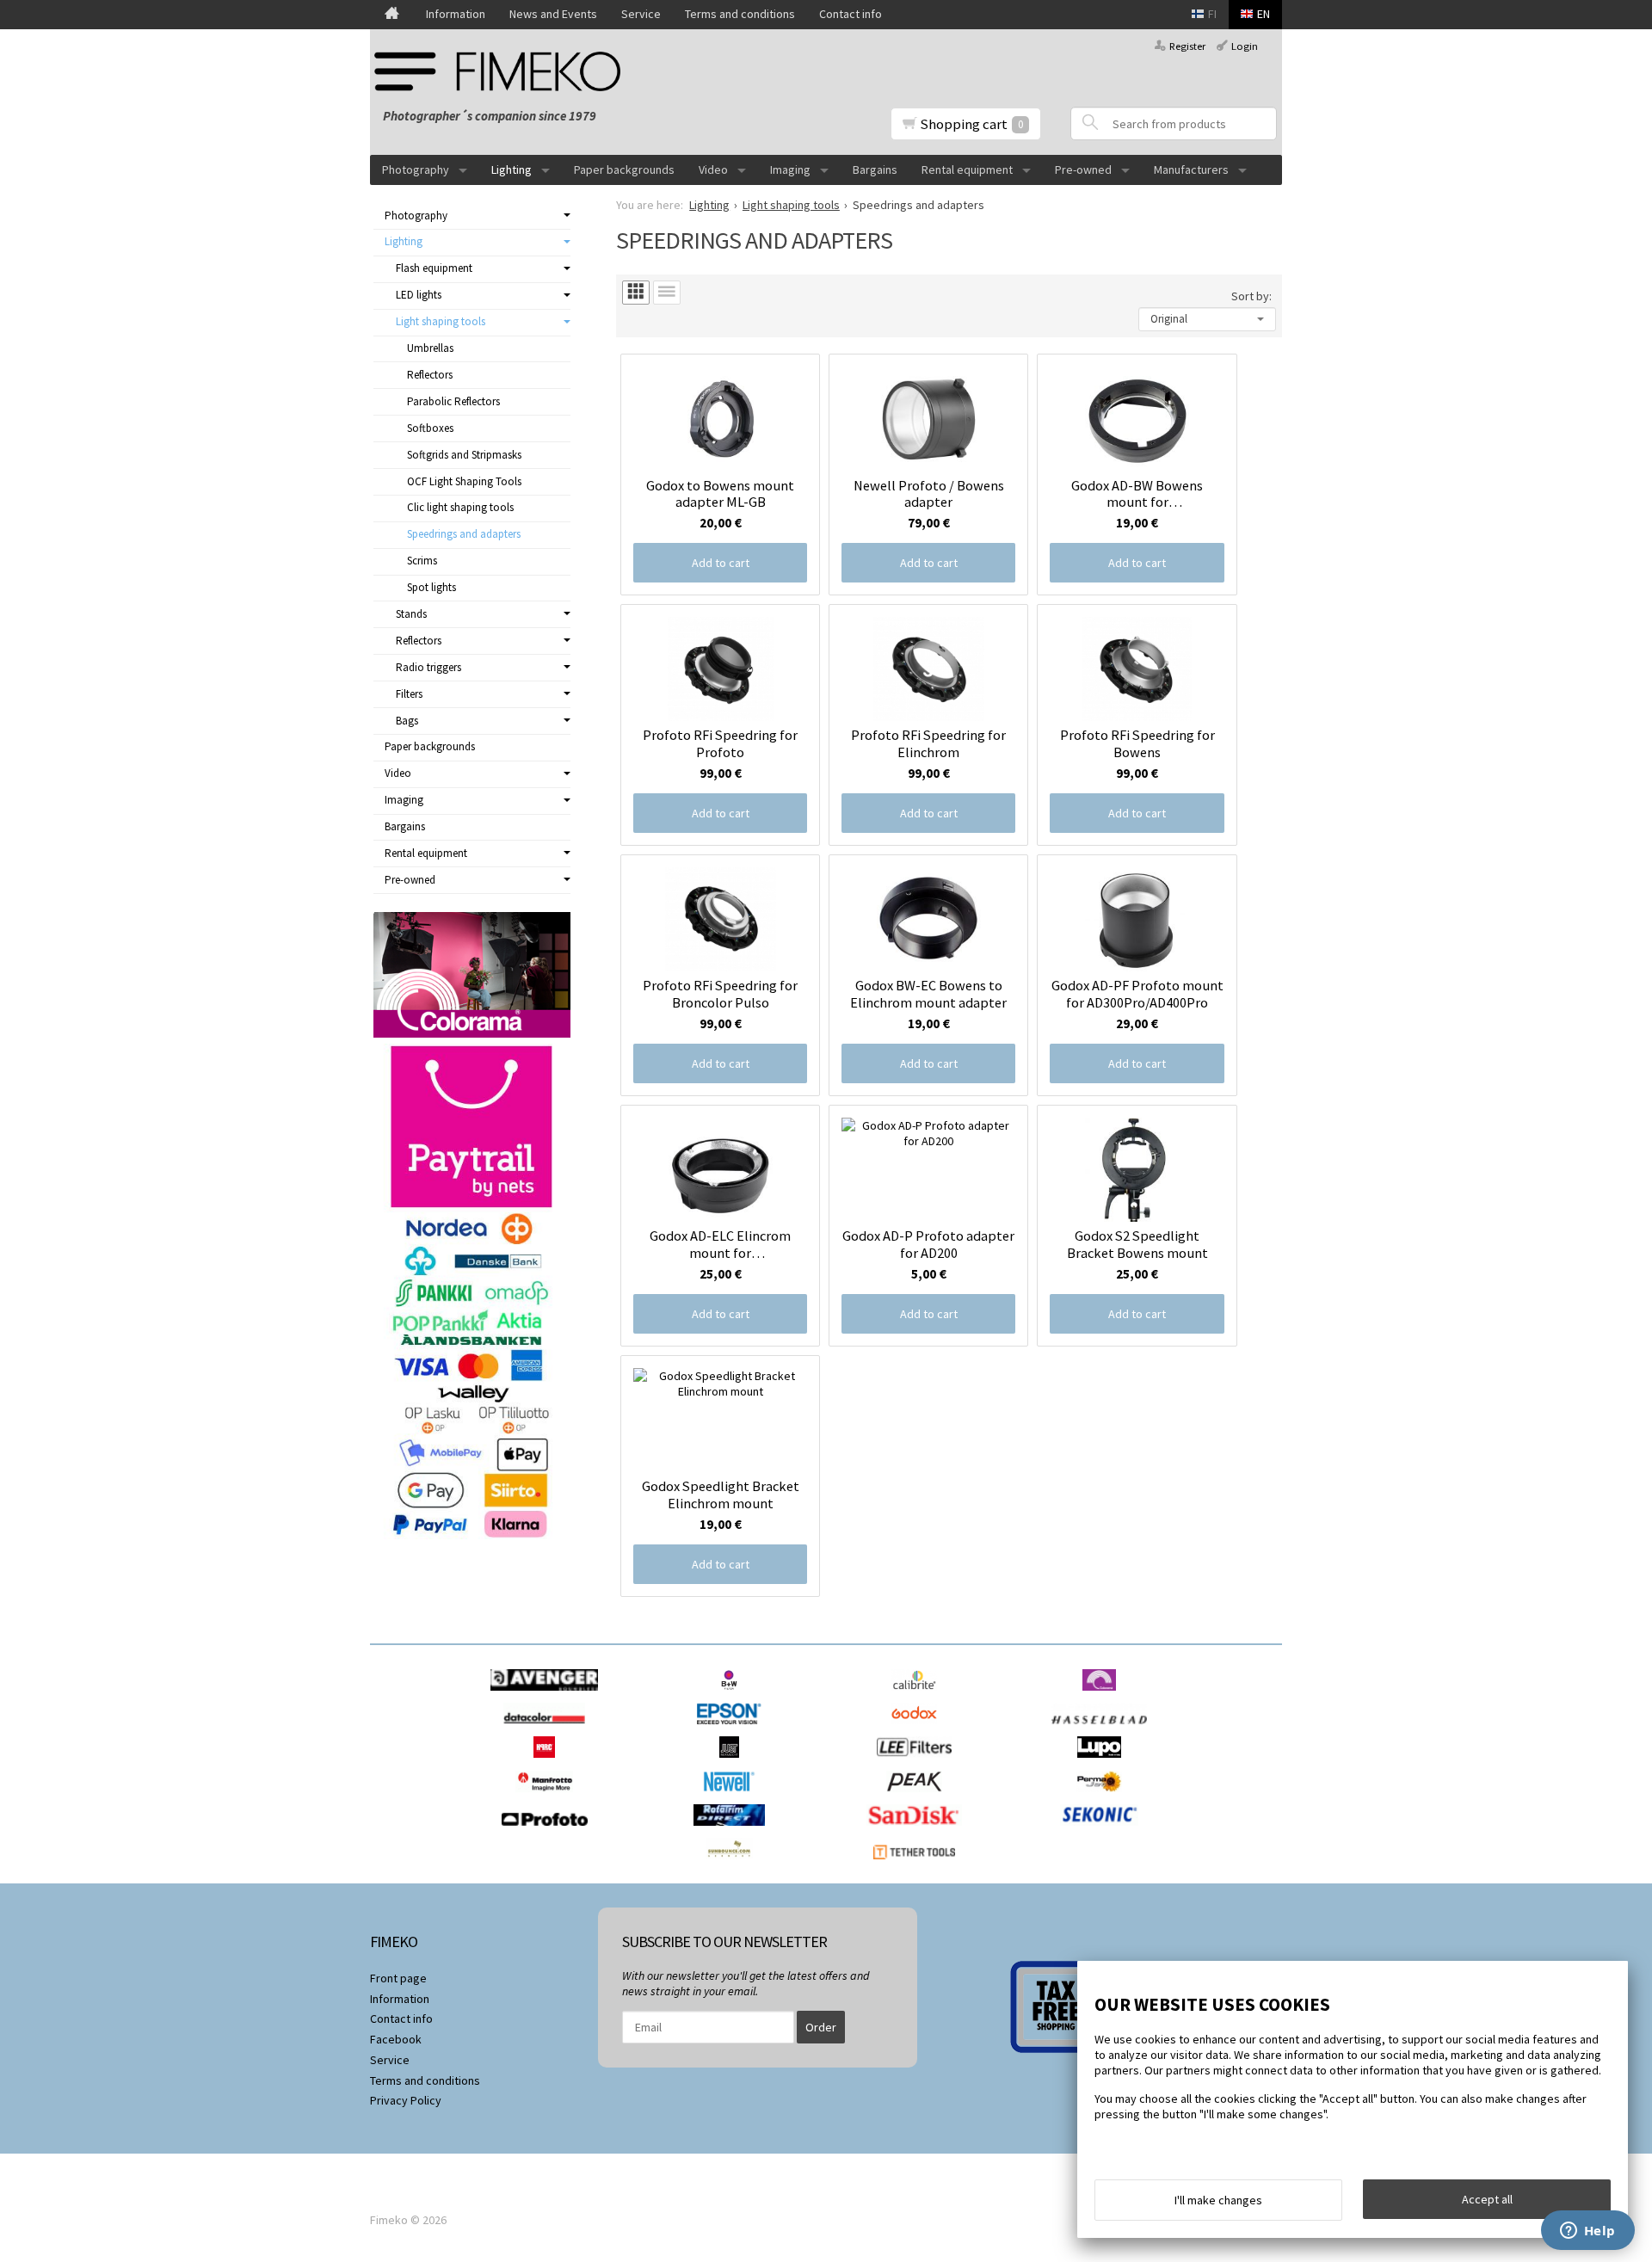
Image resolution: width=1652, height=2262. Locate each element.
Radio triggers (428, 667)
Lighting (512, 169)
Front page (398, 1978)
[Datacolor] (549, 1729)
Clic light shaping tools (460, 507)
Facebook (396, 2039)
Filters (409, 694)
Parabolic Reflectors (453, 401)
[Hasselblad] (1103, 1729)
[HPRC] (549, 1762)
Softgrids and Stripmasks (464, 455)
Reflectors (430, 375)
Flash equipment (434, 268)
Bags (407, 721)
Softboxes (430, 428)
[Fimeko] (503, 71)
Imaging (790, 169)
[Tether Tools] (918, 1864)
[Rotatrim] (734, 1830)
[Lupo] (1103, 1762)
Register (1187, 46)
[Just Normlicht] (734, 1762)
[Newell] (734, 1797)
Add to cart (721, 563)
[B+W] (734, 1695)
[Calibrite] (918, 1695)
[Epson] (733, 1729)
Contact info (851, 14)
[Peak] (918, 1797)
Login (1245, 46)
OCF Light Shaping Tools (464, 481)
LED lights (419, 295)
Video (713, 169)
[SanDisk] (918, 1830)
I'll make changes (1218, 2200)
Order (821, 2027)
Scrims (422, 561)
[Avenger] (549, 1695)
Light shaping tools (441, 321)
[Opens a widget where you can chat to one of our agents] (1587, 2232)
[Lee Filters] (918, 1762)
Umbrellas (430, 348)
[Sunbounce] (733, 1864)
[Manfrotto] (549, 1797)
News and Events (553, 14)
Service (641, 14)
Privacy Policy (406, 2100)
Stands (411, 614)
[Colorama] (1103, 1695)
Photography (416, 169)
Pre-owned (1083, 169)
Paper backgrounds (624, 169)
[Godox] (918, 1729)
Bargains (875, 169)
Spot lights (431, 587)
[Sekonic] (1103, 1830)
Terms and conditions (740, 14)
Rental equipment (967, 169)
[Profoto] (549, 1830)
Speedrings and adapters (464, 534)
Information (456, 14)
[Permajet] (1103, 1797)
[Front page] (392, 15)
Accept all (1487, 2199)
